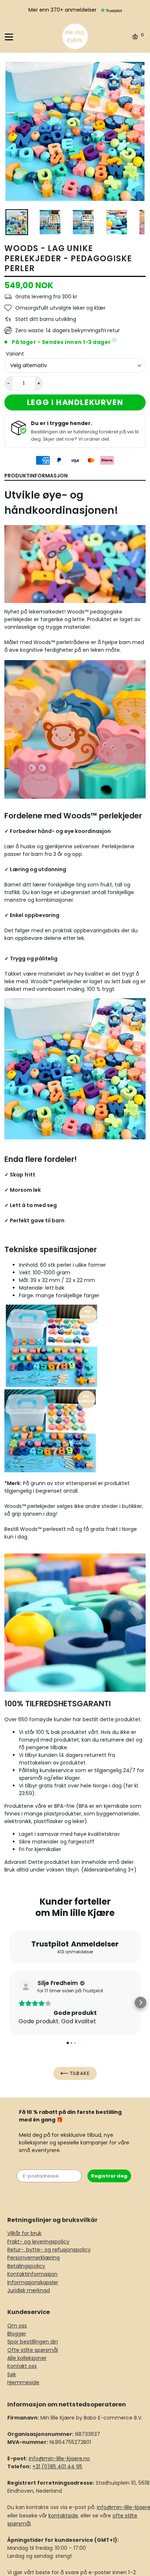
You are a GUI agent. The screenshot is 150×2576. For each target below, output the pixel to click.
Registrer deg (109, 2176)
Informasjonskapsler (33, 2282)
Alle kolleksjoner (27, 2358)
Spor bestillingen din (33, 2342)
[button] (9, 2003)
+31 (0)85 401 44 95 (57, 2466)
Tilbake (79, 2073)
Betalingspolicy (26, 2266)
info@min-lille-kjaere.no (59, 2458)
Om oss (17, 2326)
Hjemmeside (23, 2382)
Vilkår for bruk (24, 2233)
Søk (12, 2374)
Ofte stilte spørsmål (33, 2350)
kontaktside (63, 2516)
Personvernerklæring (33, 2258)
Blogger (17, 2334)
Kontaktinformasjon (32, 2274)
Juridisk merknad (29, 2290)
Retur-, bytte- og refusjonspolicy (49, 2250)
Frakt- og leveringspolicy (38, 2242)
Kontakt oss (22, 2366)
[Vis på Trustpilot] (26, 1987)
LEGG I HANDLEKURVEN (75, 402)
